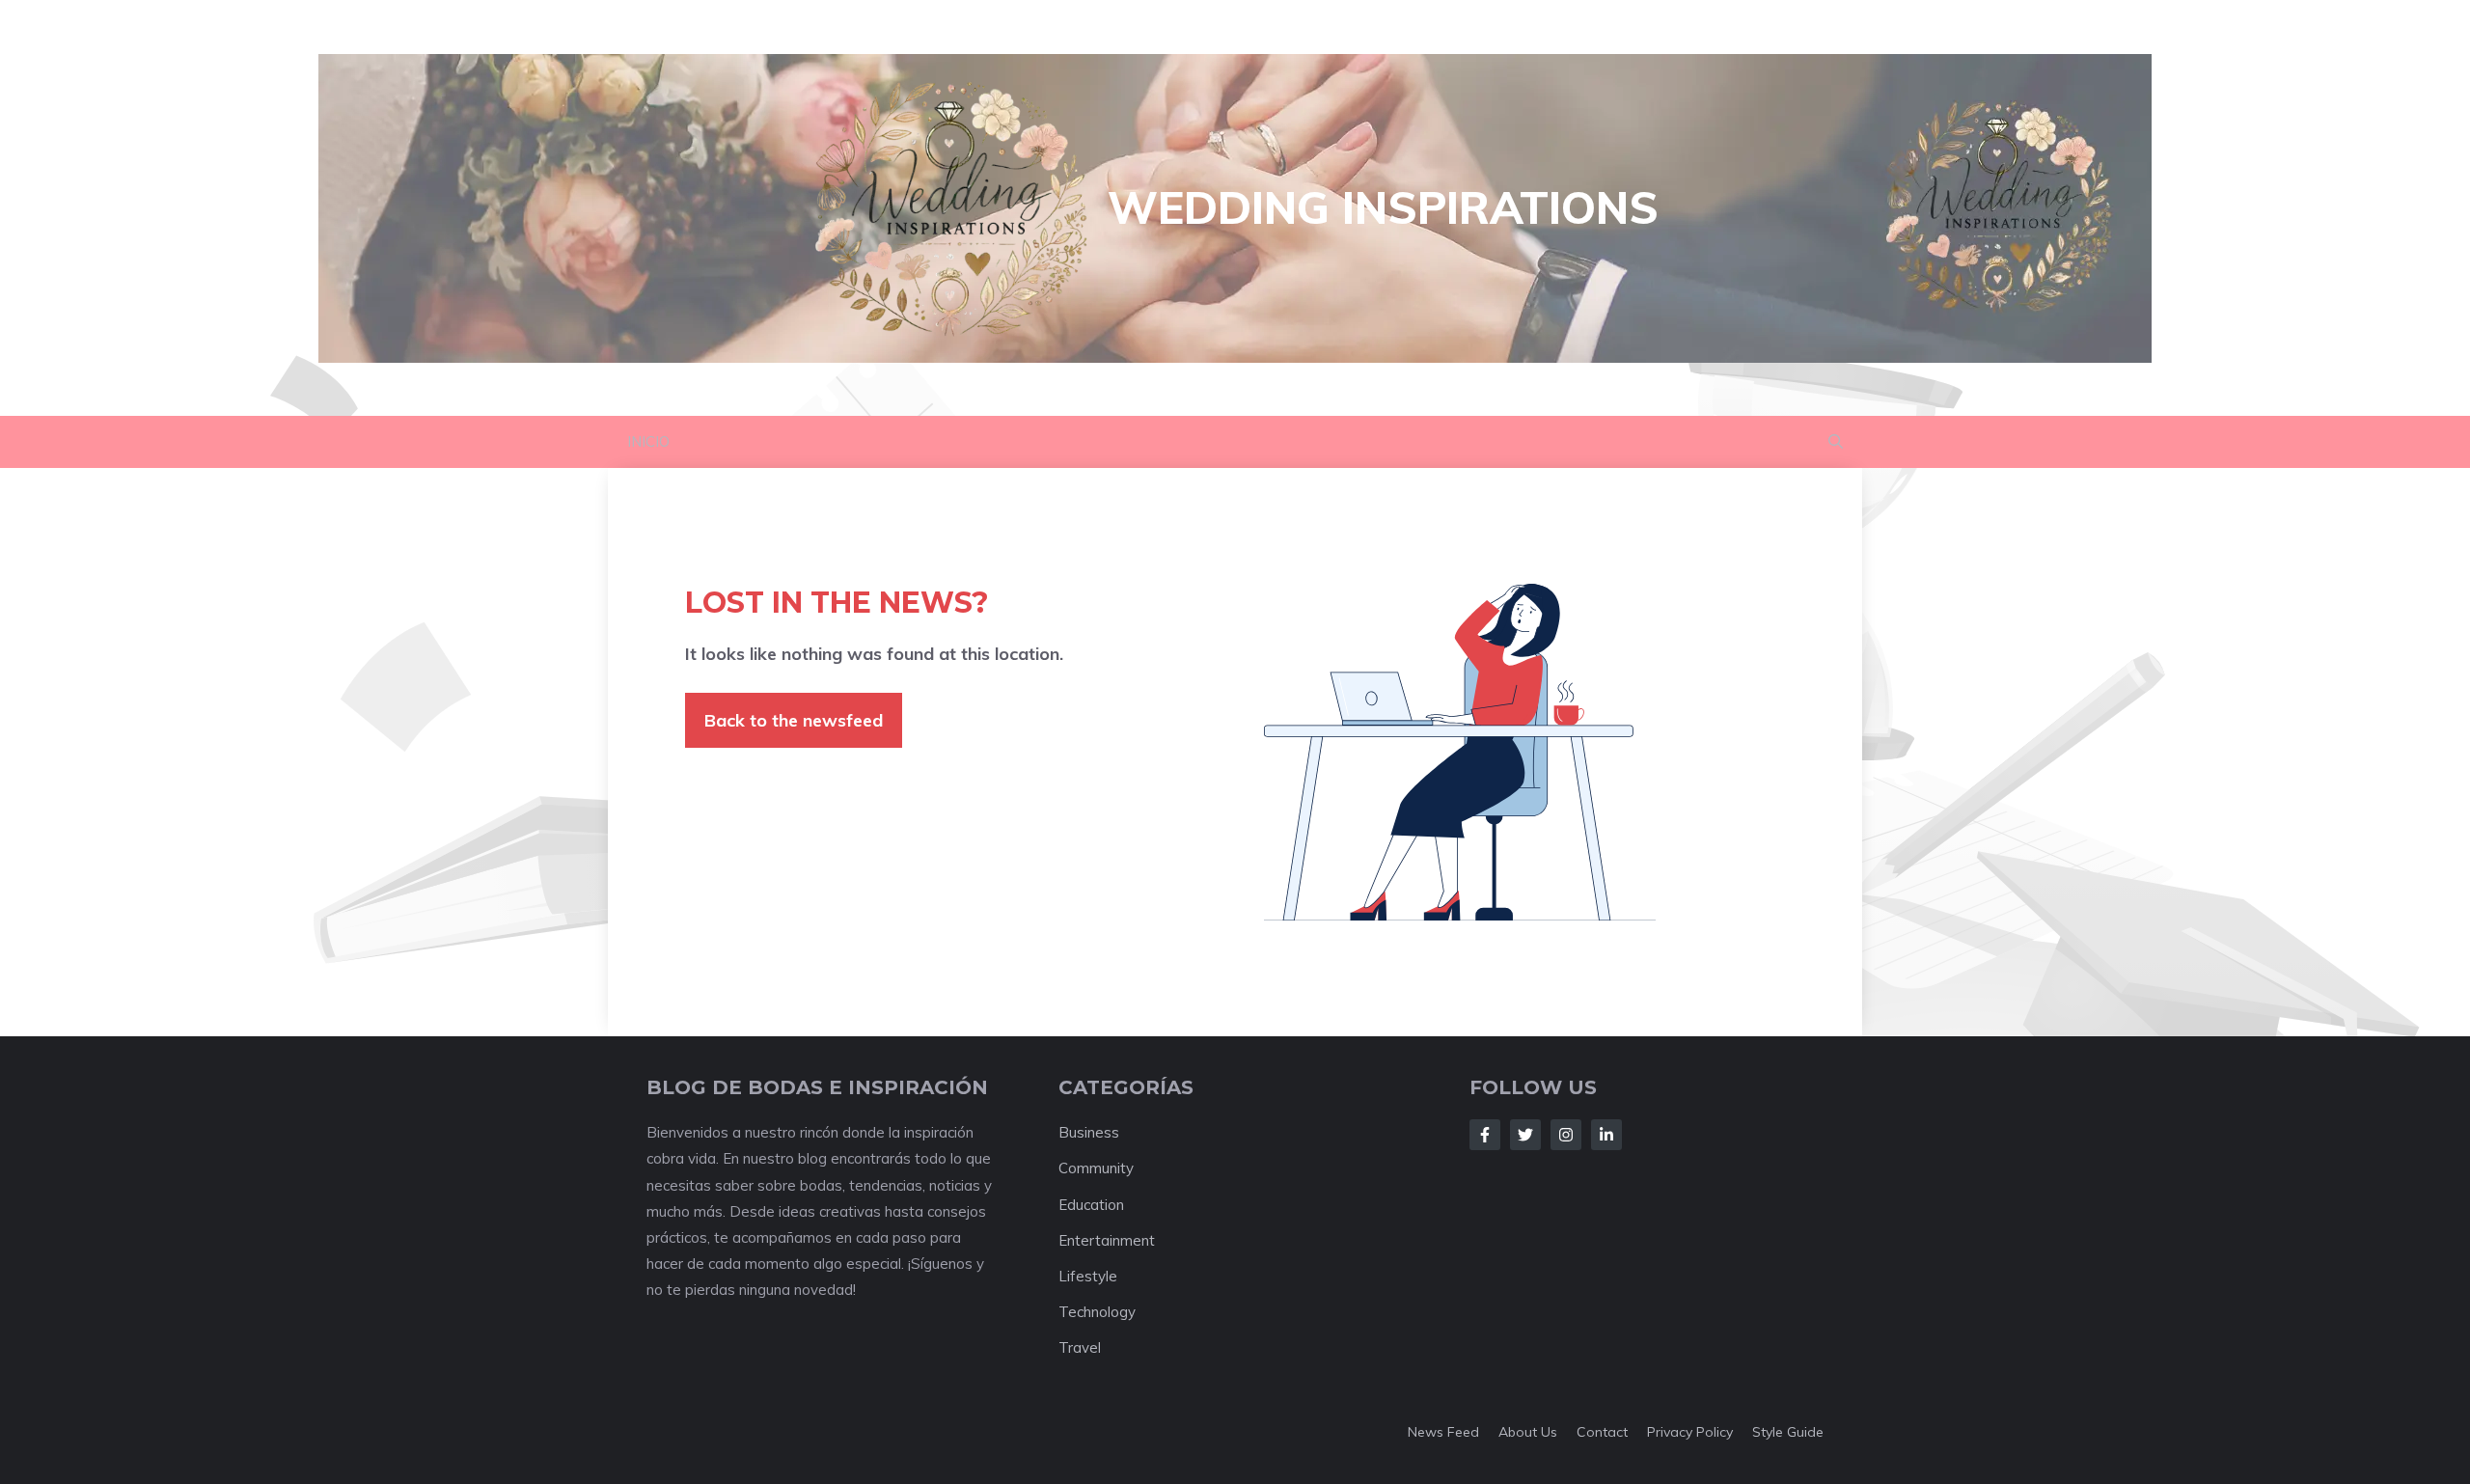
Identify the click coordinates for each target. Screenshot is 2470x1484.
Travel (1080, 1347)
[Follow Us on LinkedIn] (1606, 1135)
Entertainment (1107, 1240)
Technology (1097, 1312)
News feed (1443, 1432)
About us (1528, 1432)
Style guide (1788, 1432)
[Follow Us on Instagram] (1566, 1135)
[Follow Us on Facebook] (1485, 1135)
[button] (1836, 442)
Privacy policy (1690, 1432)
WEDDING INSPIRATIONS (1383, 207)
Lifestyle (1088, 1276)
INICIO (648, 441)
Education (1091, 1205)
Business (1089, 1132)
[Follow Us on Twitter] (1525, 1135)
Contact (1602, 1432)
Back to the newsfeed (794, 720)
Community (1096, 1168)
